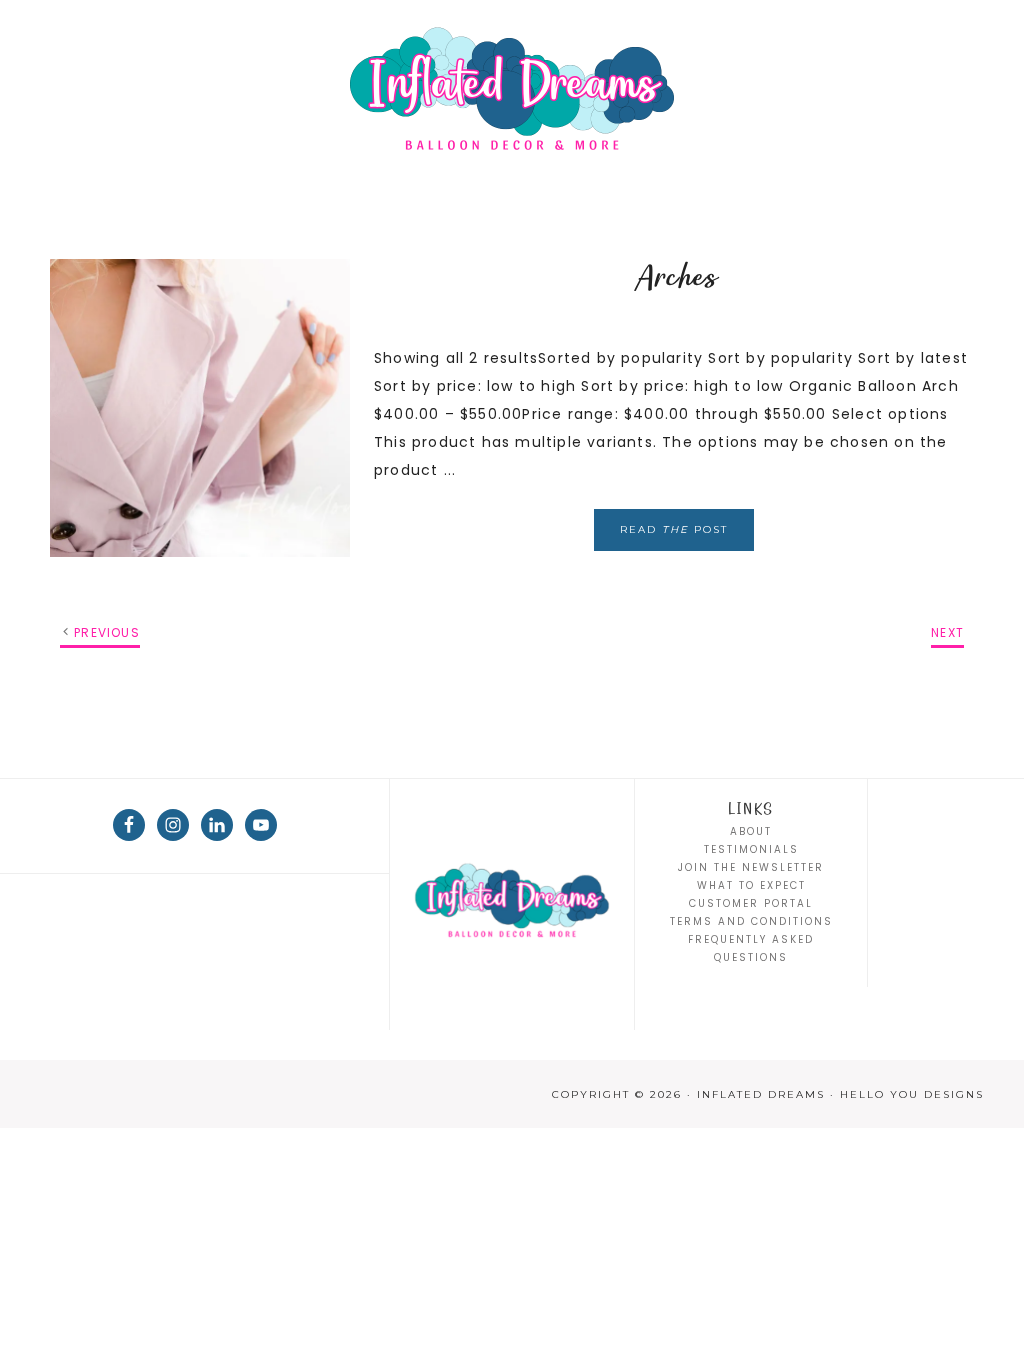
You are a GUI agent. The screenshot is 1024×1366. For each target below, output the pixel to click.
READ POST (674, 529)
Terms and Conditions (751, 921)
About (751, 831)
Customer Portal (751, 903)
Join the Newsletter (751, 867)
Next (947, 632)
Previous (107, 632)
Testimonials (751, 849)
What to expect (751, 885)
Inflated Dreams (512, 90)
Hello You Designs (912, 1094)
